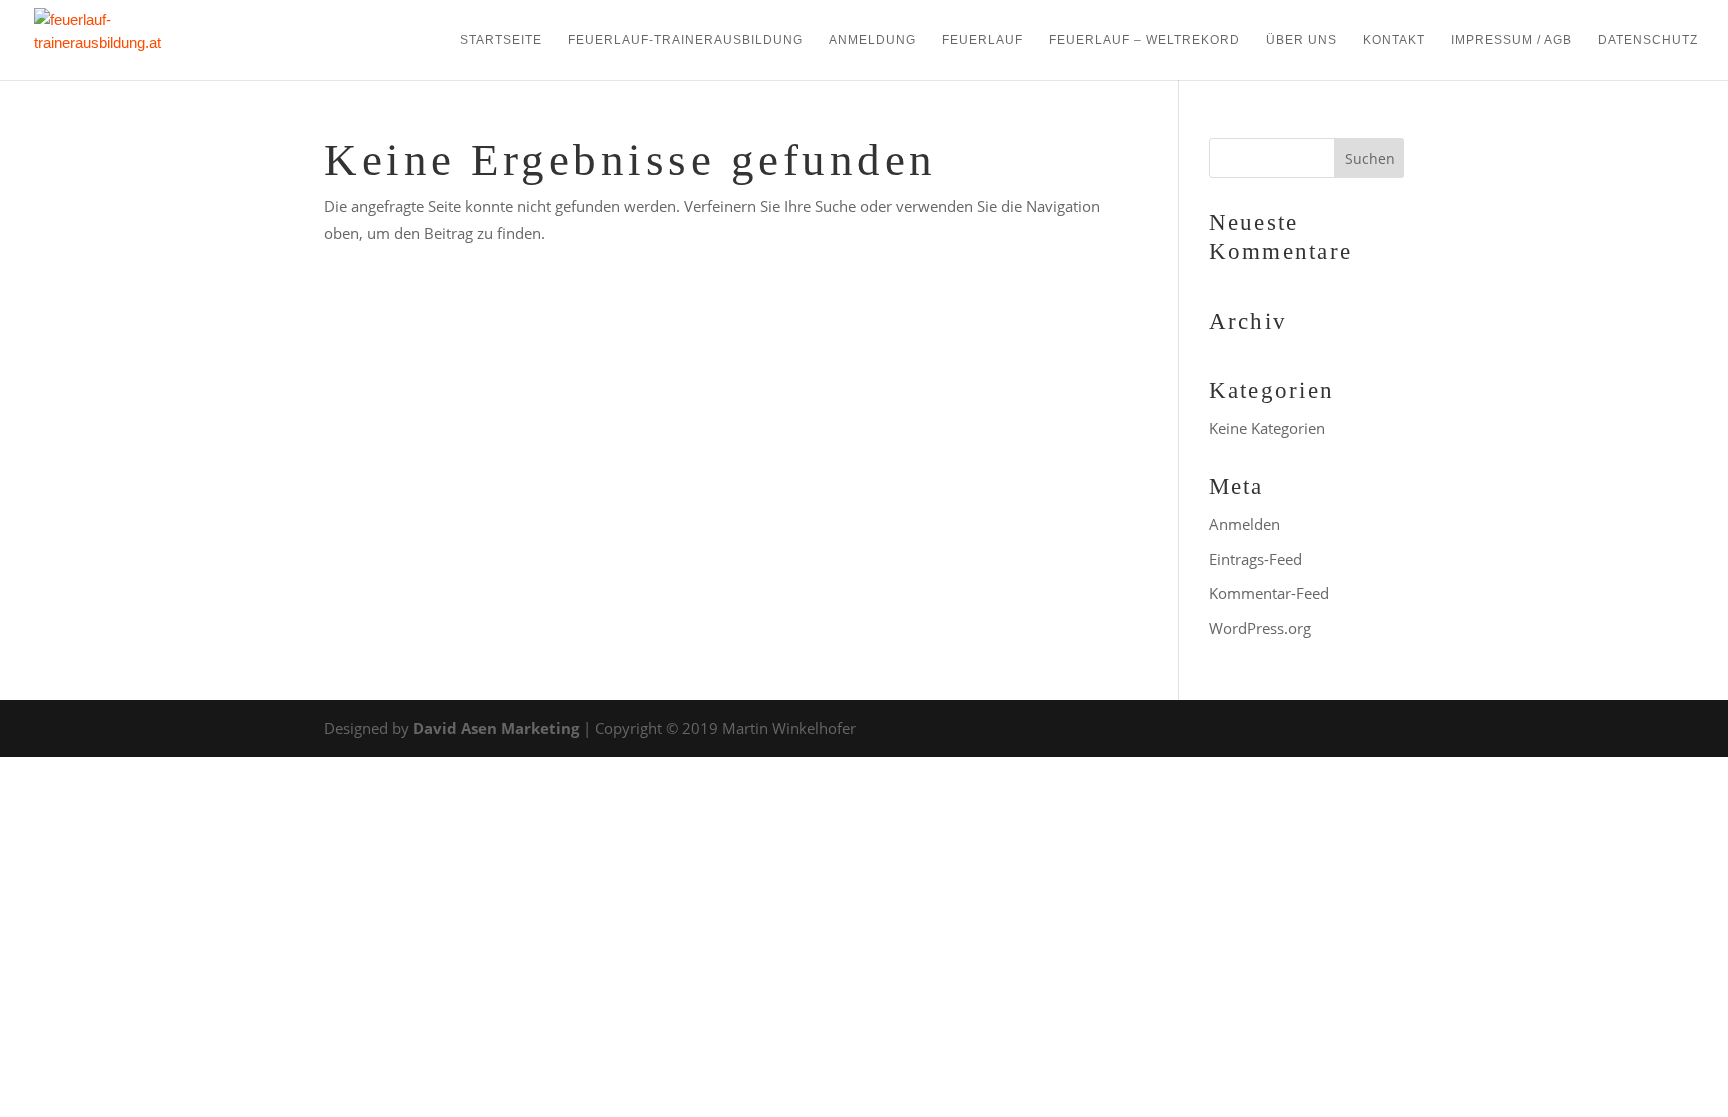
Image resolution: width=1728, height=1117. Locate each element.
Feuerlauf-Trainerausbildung (685, 40)
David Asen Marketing (496, 728)
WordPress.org (1260, 628)
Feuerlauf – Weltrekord (1144, 40)
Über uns (1301, 40)
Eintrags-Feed (1255, 559)
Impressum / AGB (1511, 40)
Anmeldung (872, 40)
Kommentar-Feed (1269, 593)
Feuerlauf (982, 40)
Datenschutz (1648, 40)
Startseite (501, 40)
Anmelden (1244, 524)
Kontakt (1394, 40)
